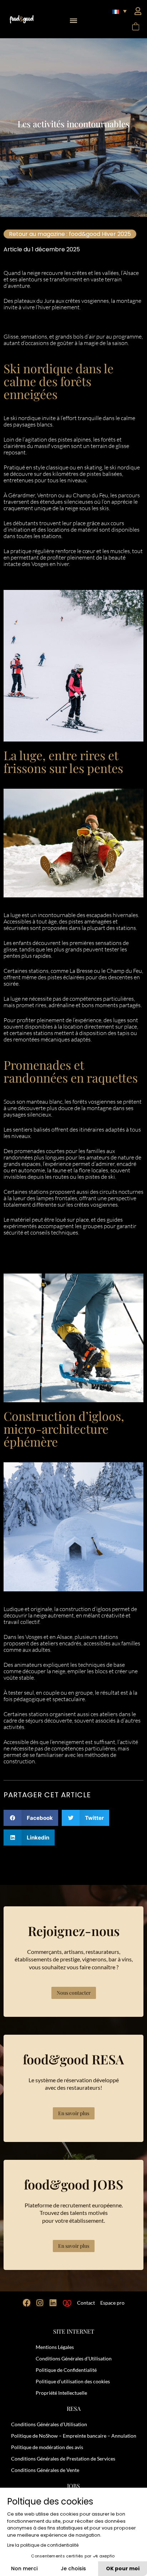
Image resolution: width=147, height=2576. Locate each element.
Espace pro (112, 2303)
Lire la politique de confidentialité (43, 2545)
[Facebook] (27, 2303)
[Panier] (135, 27)
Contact (86, 2303)
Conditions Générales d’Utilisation (74, 2358)
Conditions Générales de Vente (45, 2470)
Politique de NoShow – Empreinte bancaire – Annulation (74, 2436)
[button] (74, 19)
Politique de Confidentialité (66, 2370)
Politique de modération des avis (47, 2447)
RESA (74, 2408)
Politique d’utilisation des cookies (73, 2381)
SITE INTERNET (74, 2331)
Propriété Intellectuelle (61, 2393)
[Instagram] (40, 2303)
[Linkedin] (53, 2303)
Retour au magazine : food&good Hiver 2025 (70, 234)
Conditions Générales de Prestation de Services (63, 2459)
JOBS (73, 2486)
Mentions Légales (55, 2347)
